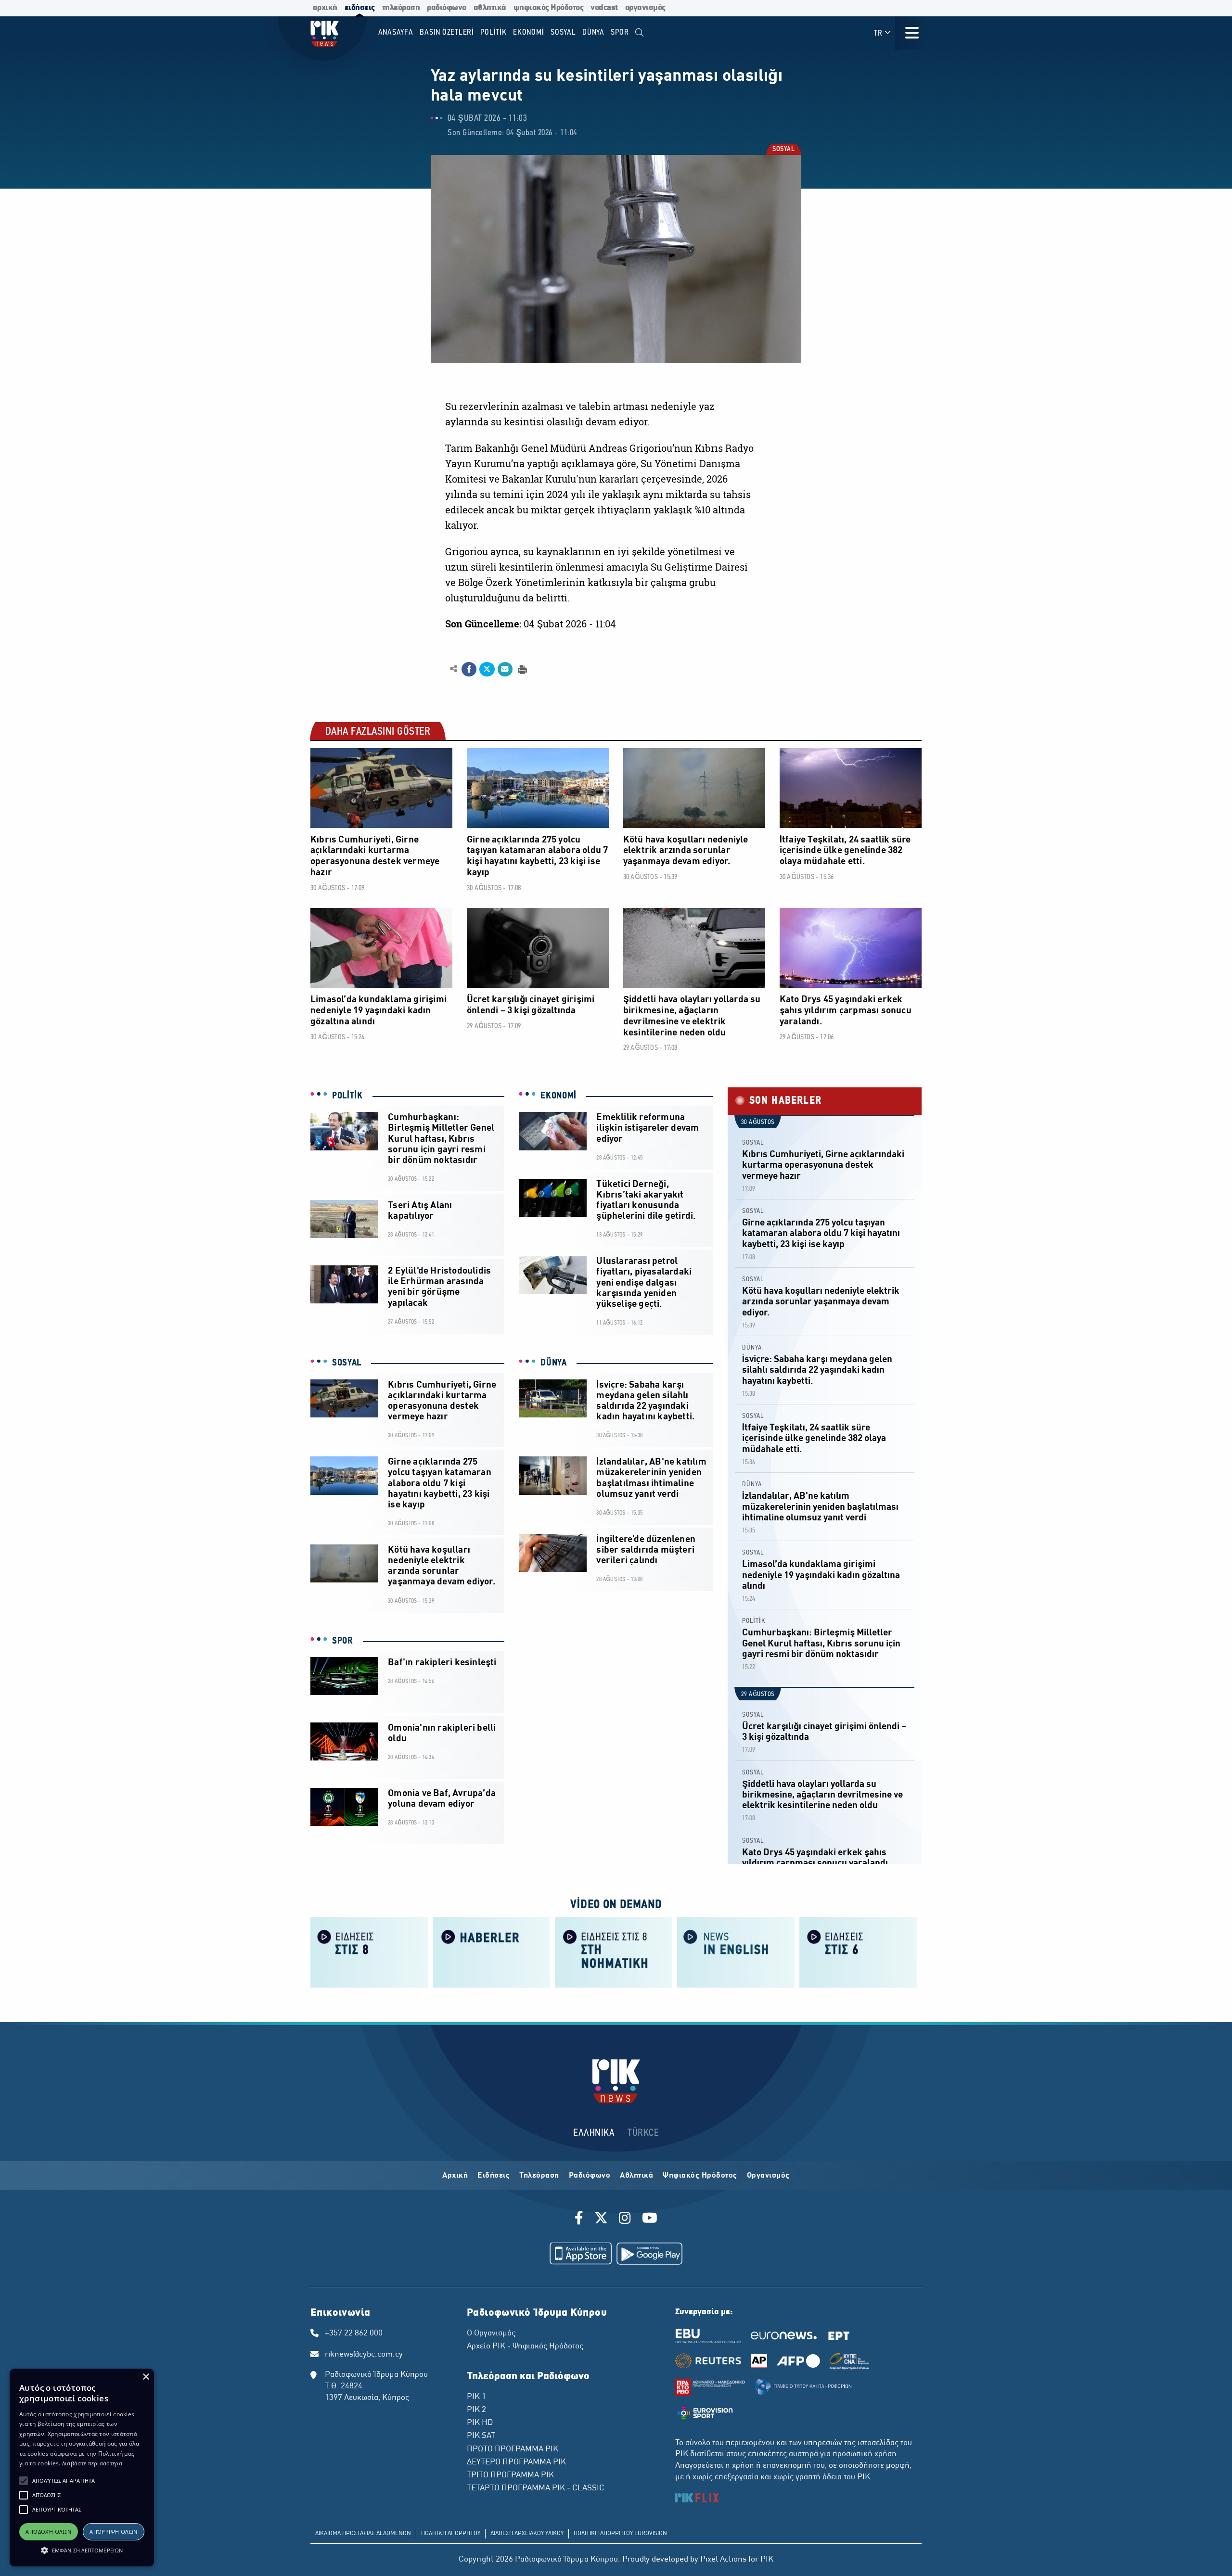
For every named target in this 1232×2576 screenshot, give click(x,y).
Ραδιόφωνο (590, 2176)
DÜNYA (554, 1363)
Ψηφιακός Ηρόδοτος (700, 2176)
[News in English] (736, 1951)
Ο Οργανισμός (491, 2334)
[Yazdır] (521, 669)
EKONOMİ (558, 1096)
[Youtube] (650, 2219)
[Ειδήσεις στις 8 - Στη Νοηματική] (614, 1951)
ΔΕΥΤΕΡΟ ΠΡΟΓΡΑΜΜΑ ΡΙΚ (516, 2462)
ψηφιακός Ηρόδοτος (549, 8)
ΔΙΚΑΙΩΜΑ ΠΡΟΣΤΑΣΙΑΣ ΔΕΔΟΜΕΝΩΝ (363, 2534)
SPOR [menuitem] (620, 32)
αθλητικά (490, 8)
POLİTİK (347, 1096)
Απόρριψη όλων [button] (113, 2531)
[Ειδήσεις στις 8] (369, 1951)
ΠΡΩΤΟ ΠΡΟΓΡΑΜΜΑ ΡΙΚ (513, 2449)
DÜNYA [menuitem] (593, 32)
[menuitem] (639, 33)
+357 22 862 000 (354, 2334)
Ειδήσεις (494, 2176)
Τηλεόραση (539, 2176)
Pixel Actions (723, 2560)
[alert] (82, 2468)
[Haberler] (491, 1951)
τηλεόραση (401, 8)
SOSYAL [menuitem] (563, 32)
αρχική (325, 8)
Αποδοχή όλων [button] (48, 2531)
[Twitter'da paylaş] (487, 669)
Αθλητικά (636, 2176)
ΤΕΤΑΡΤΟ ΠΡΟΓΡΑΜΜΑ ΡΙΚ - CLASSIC (536, 2488)
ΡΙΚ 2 (476, 2410)
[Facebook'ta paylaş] (469, 669)
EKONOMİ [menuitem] (528, 32)
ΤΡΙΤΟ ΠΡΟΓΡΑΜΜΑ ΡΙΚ (510, 2475)
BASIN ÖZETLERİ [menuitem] (447, 32)
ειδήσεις (360, 8)
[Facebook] (581, 2219)
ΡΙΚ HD (480, 2423)
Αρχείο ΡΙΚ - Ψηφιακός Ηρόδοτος (525, 2346)
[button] (24, 2481)
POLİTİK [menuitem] (493, 32)
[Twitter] (601, 2219)
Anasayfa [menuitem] (396, 32)
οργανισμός (645, 8)
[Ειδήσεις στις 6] (858, 1951)
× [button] (146, 2377)
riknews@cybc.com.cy (364, 2355)
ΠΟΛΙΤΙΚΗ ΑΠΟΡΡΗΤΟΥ (451, 2534)
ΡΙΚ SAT (481, 2436)
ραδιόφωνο (447, 8)
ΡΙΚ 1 (476, 2397)
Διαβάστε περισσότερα (92, 2463)
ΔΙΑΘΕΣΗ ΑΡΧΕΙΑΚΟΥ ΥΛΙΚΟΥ (527, 2534)
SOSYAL (783, 150)
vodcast (604, 8)
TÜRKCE (643, 2133)
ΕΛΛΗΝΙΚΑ (594, 2133)
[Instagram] (625, 2219)
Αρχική (455, 2176)
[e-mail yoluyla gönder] (505, 669)
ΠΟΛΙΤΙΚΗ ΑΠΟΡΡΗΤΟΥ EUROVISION (620, 2534)
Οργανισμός (768, 2176)
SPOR (343, 1641)
